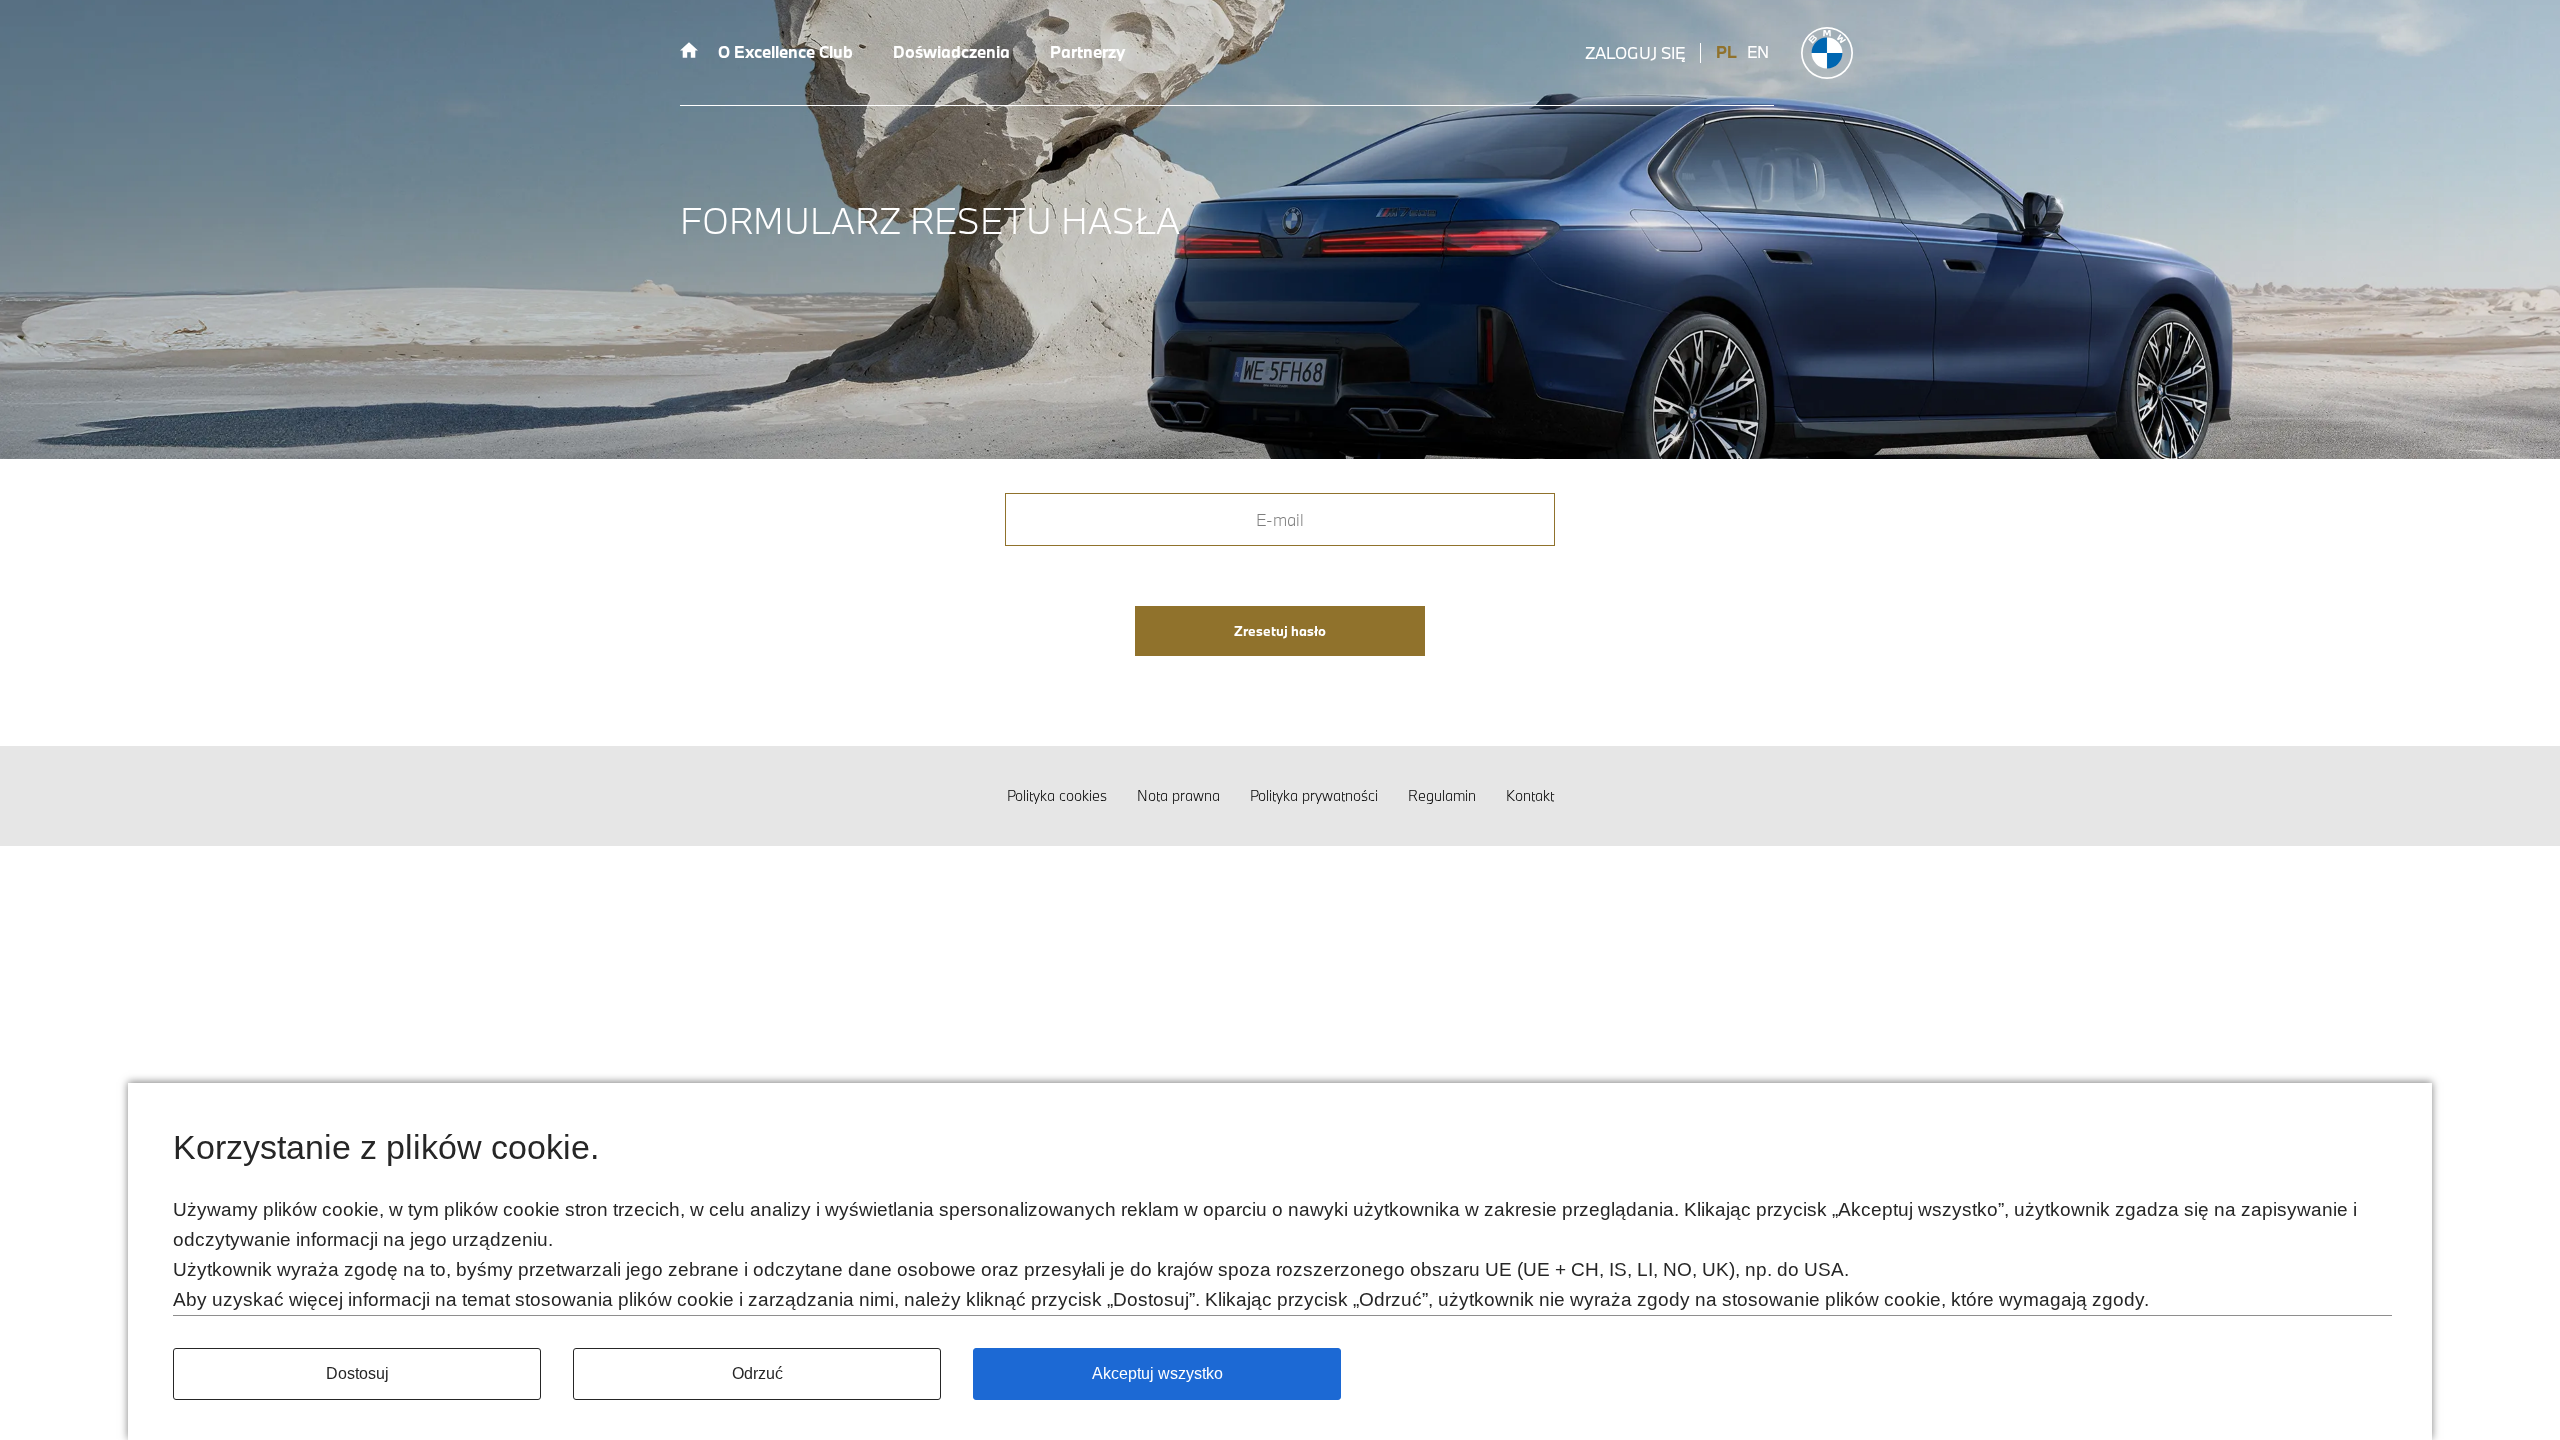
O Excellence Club (785, 51)
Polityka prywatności (1314, 795)
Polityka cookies (1057, 795)
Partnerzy (1087, 51)
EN (1758, 52)
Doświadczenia (951, 51)
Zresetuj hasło (1280, 631)
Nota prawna (1178, 795)
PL (1726, 52)
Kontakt (1530, 795)
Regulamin (1442, 795)
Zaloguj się (1635, 53)
